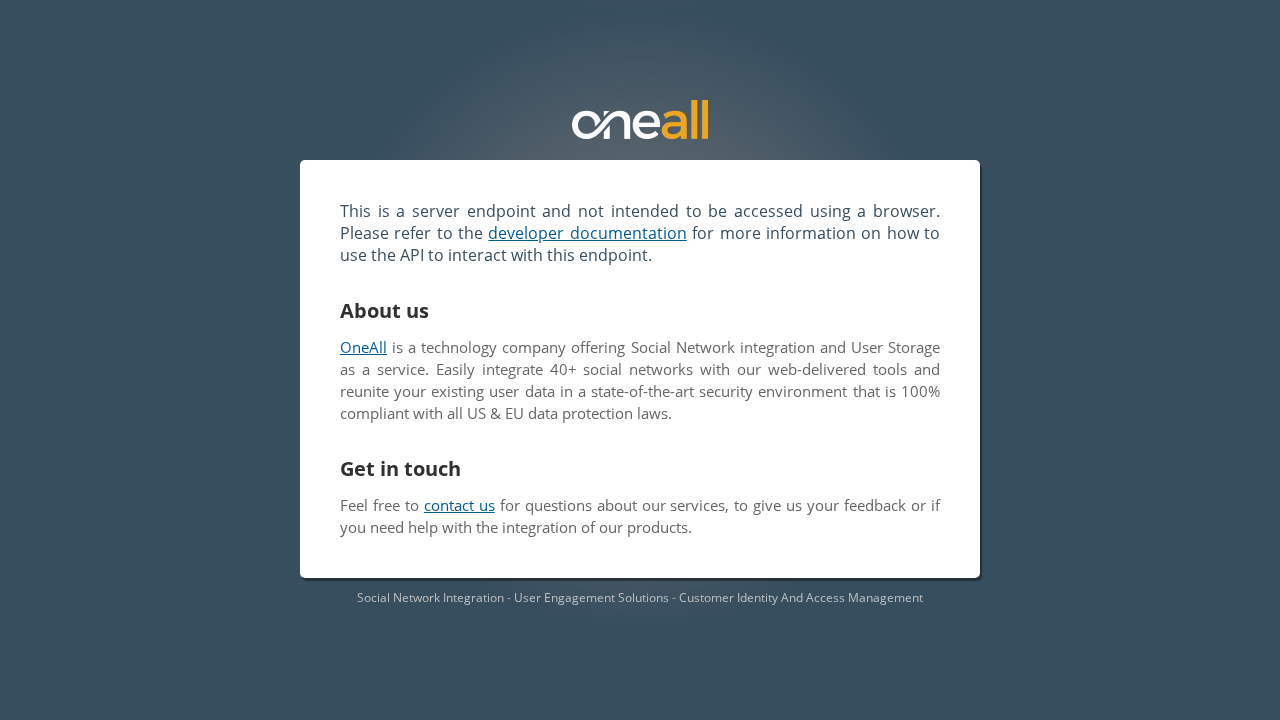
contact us (459, 505)
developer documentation (587, 233)
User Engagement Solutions (591, 597)
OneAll (363, 347)
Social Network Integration (430, 597)
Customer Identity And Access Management (801, 597)
